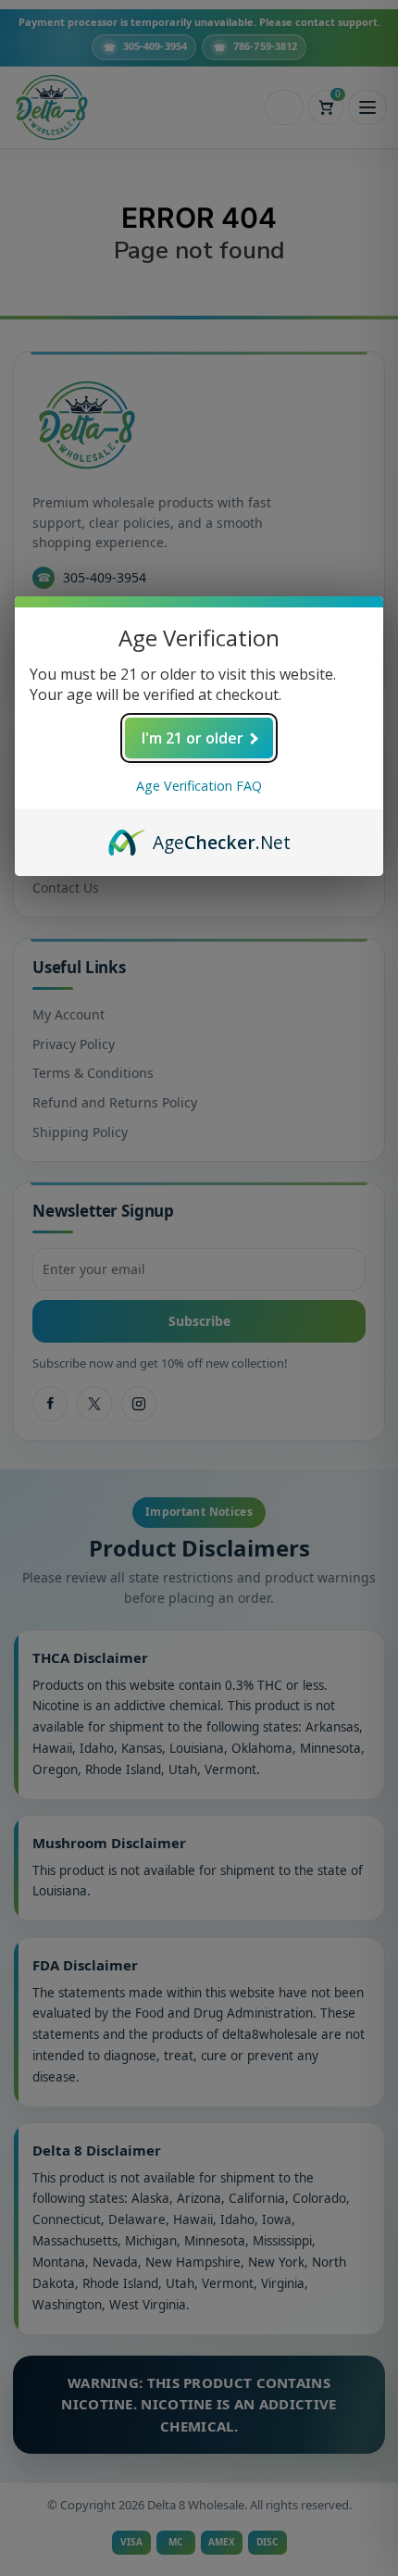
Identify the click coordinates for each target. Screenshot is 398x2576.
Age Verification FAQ (199, 786)
